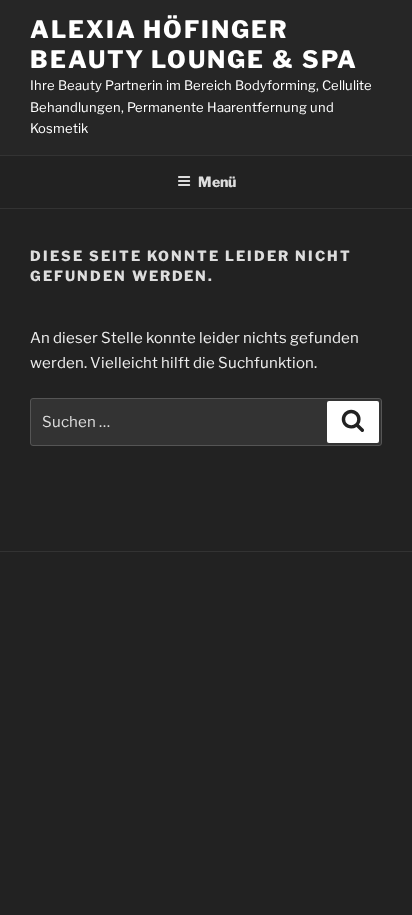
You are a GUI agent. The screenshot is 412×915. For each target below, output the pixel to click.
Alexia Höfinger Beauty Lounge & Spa (193, 44)
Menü (217, 181)
